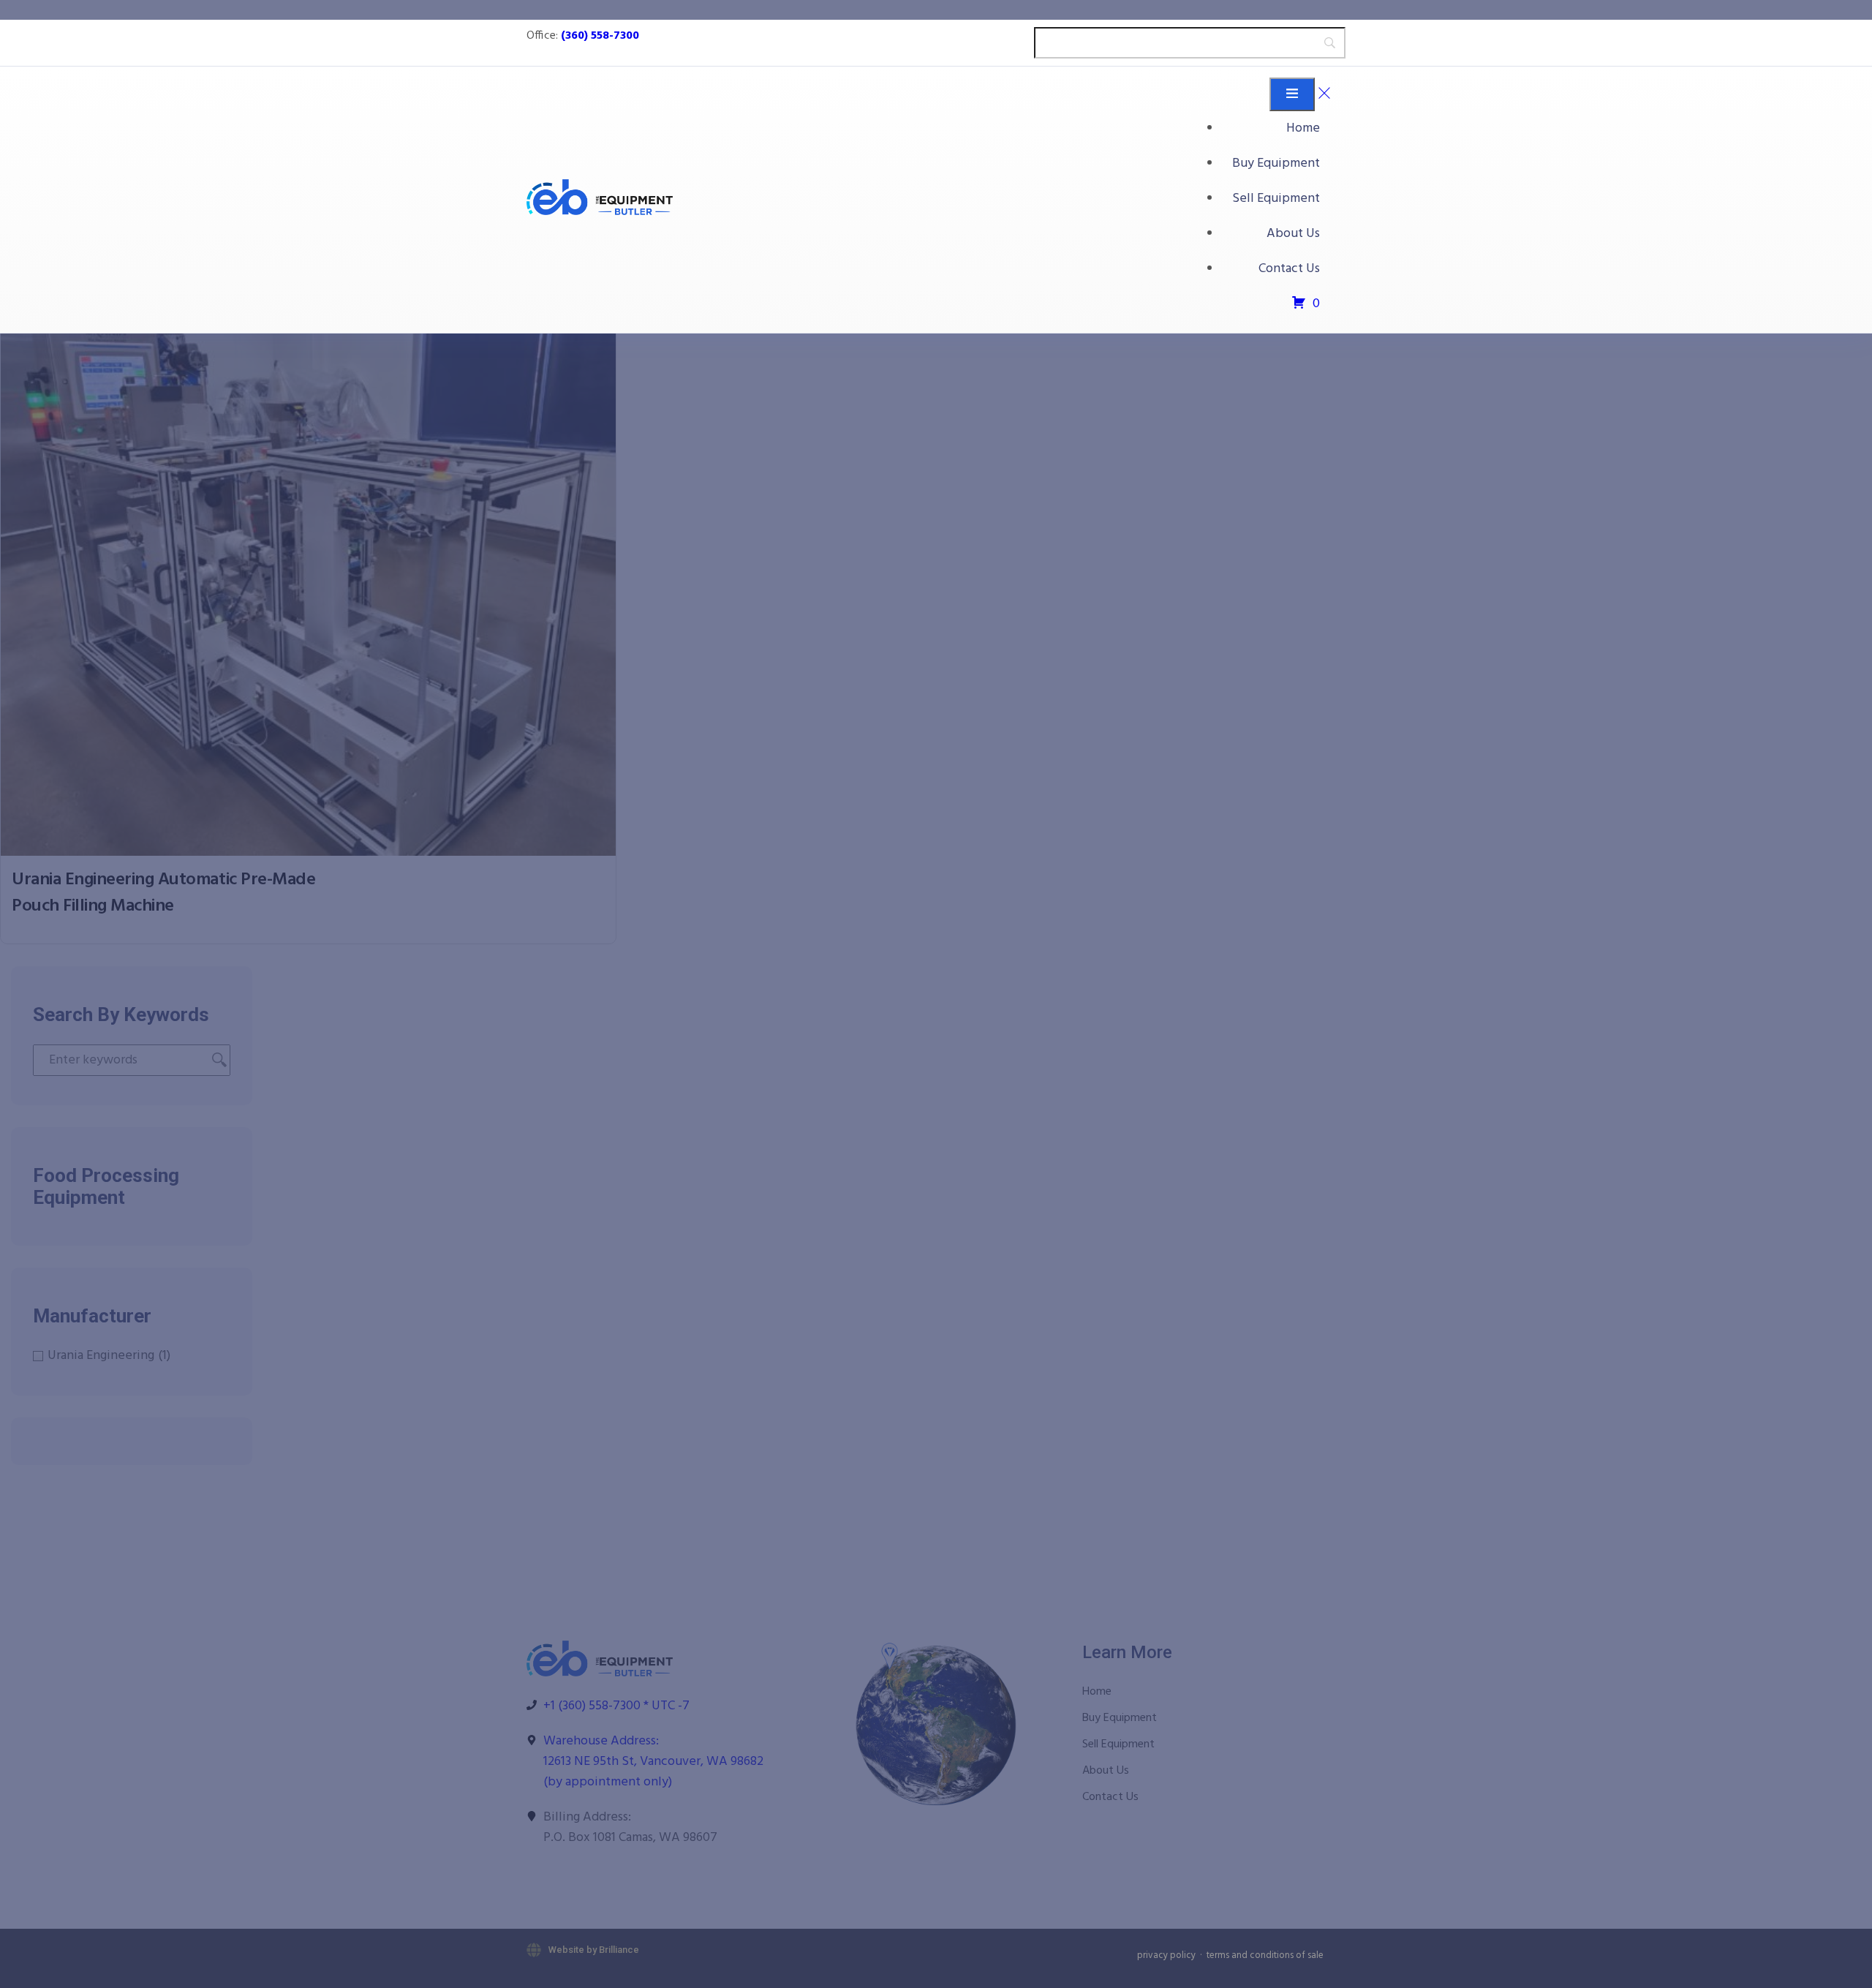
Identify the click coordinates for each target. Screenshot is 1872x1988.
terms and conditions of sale (1265, 1955)
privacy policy (1166, 1955)
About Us (1293, 234)
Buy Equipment (1276, 163)
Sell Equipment (1276, 199)
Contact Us (1289, 269)
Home (1303, 128)
